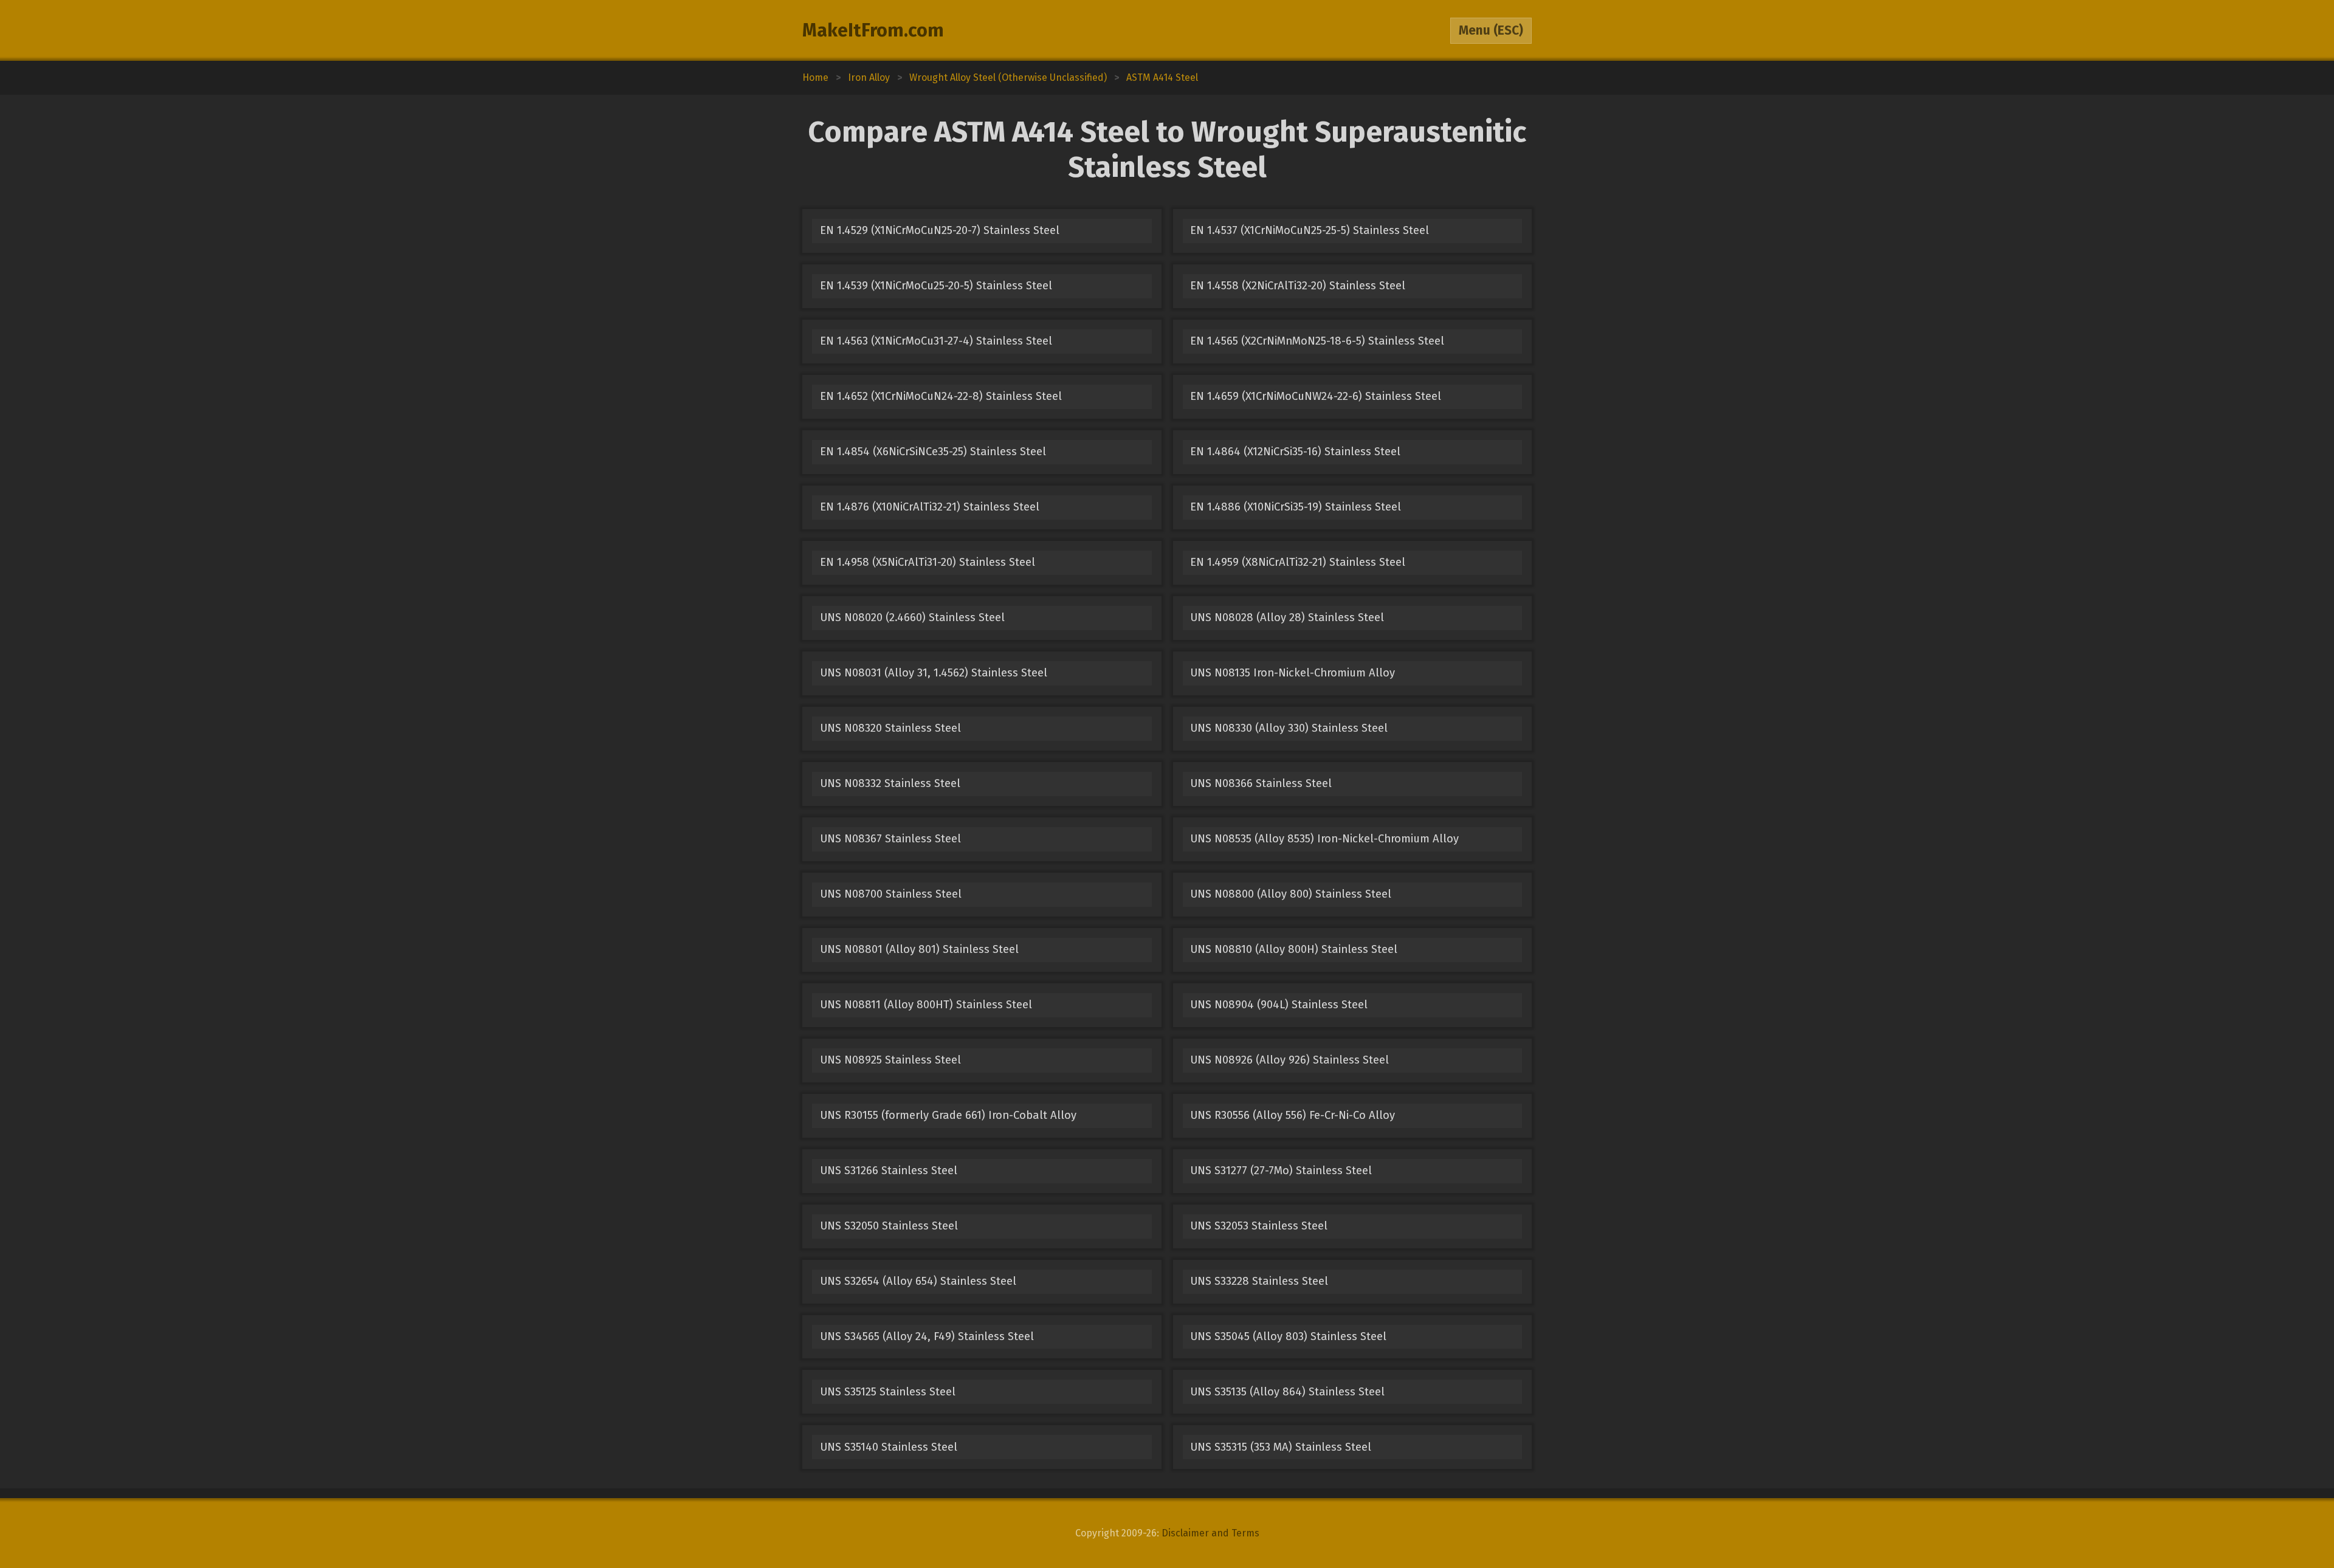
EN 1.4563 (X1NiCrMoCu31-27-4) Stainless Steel (936, 341)
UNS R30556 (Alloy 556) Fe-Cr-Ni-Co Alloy (1293, 1115)
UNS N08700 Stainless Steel (891, 894)
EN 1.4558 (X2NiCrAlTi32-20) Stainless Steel (1298, 286)
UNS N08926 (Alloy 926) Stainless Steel (1289, 1060)
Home (815, 77)
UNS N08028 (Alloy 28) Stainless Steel (1287, 617)
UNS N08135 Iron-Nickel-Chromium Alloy (1293, 673)
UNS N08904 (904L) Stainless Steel (1279, 1005)
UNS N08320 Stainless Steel (890, 728)
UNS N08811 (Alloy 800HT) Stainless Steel (926, 1005)
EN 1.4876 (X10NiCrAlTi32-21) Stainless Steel (930, 507)
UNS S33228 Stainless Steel (1259, 1281)
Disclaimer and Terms (1210, 1533)
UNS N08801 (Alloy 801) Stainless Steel (919, 949)
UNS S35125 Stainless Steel (888, 1392)
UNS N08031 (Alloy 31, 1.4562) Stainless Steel (934, 673)
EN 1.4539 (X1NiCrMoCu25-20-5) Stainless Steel (936, 286)
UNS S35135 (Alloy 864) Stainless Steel (1287, 1392)
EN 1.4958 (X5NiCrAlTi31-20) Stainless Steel (928, 562)
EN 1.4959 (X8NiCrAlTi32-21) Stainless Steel (1298, 562)
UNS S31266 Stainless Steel (889, 1171)
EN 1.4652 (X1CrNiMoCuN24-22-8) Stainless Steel (941, 396)
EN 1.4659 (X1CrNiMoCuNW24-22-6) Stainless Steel (1316, 396)
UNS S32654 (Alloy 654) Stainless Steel (918, 1281)
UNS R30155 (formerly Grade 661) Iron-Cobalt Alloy (948, 1115)
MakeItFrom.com (873, 30)
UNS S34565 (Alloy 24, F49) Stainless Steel (927, 1336)
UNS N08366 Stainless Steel (1261, 783)
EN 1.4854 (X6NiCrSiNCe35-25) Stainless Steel (933, 452)
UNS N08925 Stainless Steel (890, 1060)
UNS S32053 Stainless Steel (1259, 1226)
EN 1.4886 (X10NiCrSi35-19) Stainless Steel (1296, 507)
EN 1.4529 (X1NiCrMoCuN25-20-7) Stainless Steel (940, 230)
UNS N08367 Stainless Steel (890, 839)
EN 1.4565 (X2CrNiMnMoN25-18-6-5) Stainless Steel (1317, 341)
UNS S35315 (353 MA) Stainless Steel (1281, 1447)
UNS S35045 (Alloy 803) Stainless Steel (1288, 1336)
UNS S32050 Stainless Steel (889, 1226)
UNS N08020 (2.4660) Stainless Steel (912, 617)
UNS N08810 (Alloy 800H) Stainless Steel (1294, 949)
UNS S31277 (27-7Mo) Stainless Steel (1281, 1171)
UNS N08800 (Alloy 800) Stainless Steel (1291, 894)
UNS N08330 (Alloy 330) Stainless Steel (1289, 728)
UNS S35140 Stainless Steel (889, 1447)
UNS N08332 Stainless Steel (890, 783)
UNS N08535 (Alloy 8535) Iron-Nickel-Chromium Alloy (1324, 839)
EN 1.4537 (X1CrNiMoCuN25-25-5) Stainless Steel (1310, 230)
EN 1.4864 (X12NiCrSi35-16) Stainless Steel (1295, 452)
